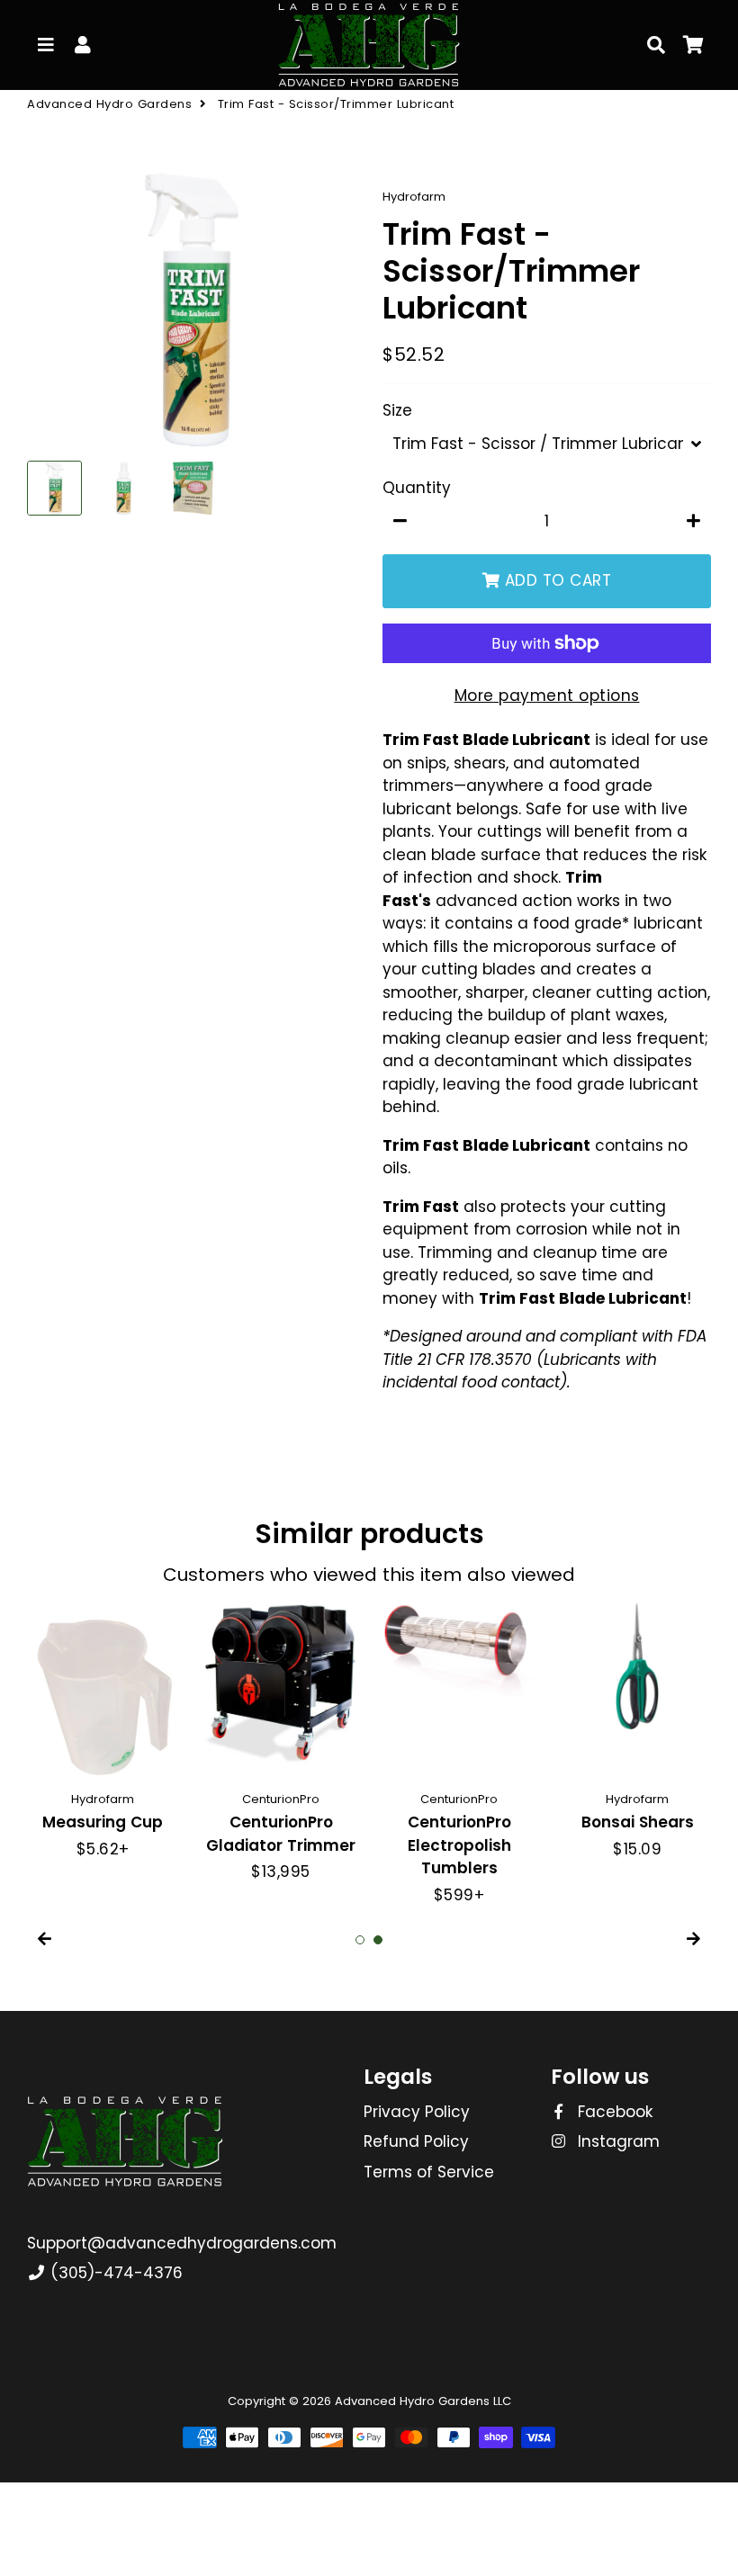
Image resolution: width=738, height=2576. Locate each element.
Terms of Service (429, 2172)
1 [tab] (360, 1940)
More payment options (547, 696)
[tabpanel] (459, 1755)
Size (397, 410)
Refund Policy (416, 2141)
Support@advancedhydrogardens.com (182, 2243)
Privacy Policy (417, 2112)
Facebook (613, 2112)
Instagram (616, 2141)
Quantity (417, 488)
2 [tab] (378, 1940)
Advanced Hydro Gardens (109, 104)
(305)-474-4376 (114, 2273)
